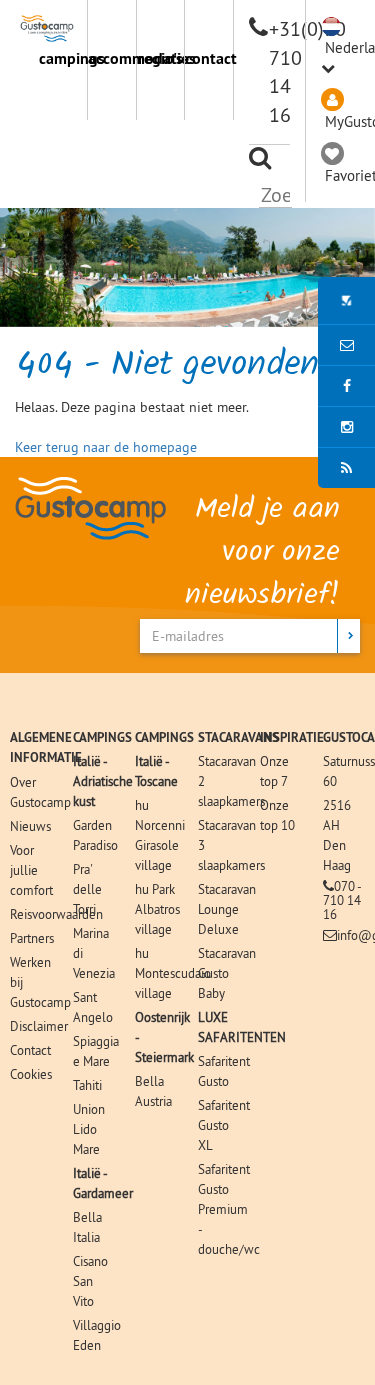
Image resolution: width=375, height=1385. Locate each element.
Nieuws (30, 826)
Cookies (31, 1074)
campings (63, 58)
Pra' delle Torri (87, 889)
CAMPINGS (102, 737)
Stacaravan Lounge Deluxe (227, 909)
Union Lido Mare (89, 1129)
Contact (30, 1050)
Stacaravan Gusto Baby (227, 973)
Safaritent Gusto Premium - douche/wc (229, 1209)
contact (209, 58)
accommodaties (112, 58)
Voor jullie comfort (31, 870)
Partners (32, 938)
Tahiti (87, 1085)
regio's (160, 58)
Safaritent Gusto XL (224, 1125)
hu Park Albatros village (157, 909)
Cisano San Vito (90, 1281)
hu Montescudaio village (173, 973)
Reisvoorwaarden (56, 914)
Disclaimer (39, 1026)
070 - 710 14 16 (342, 900)
